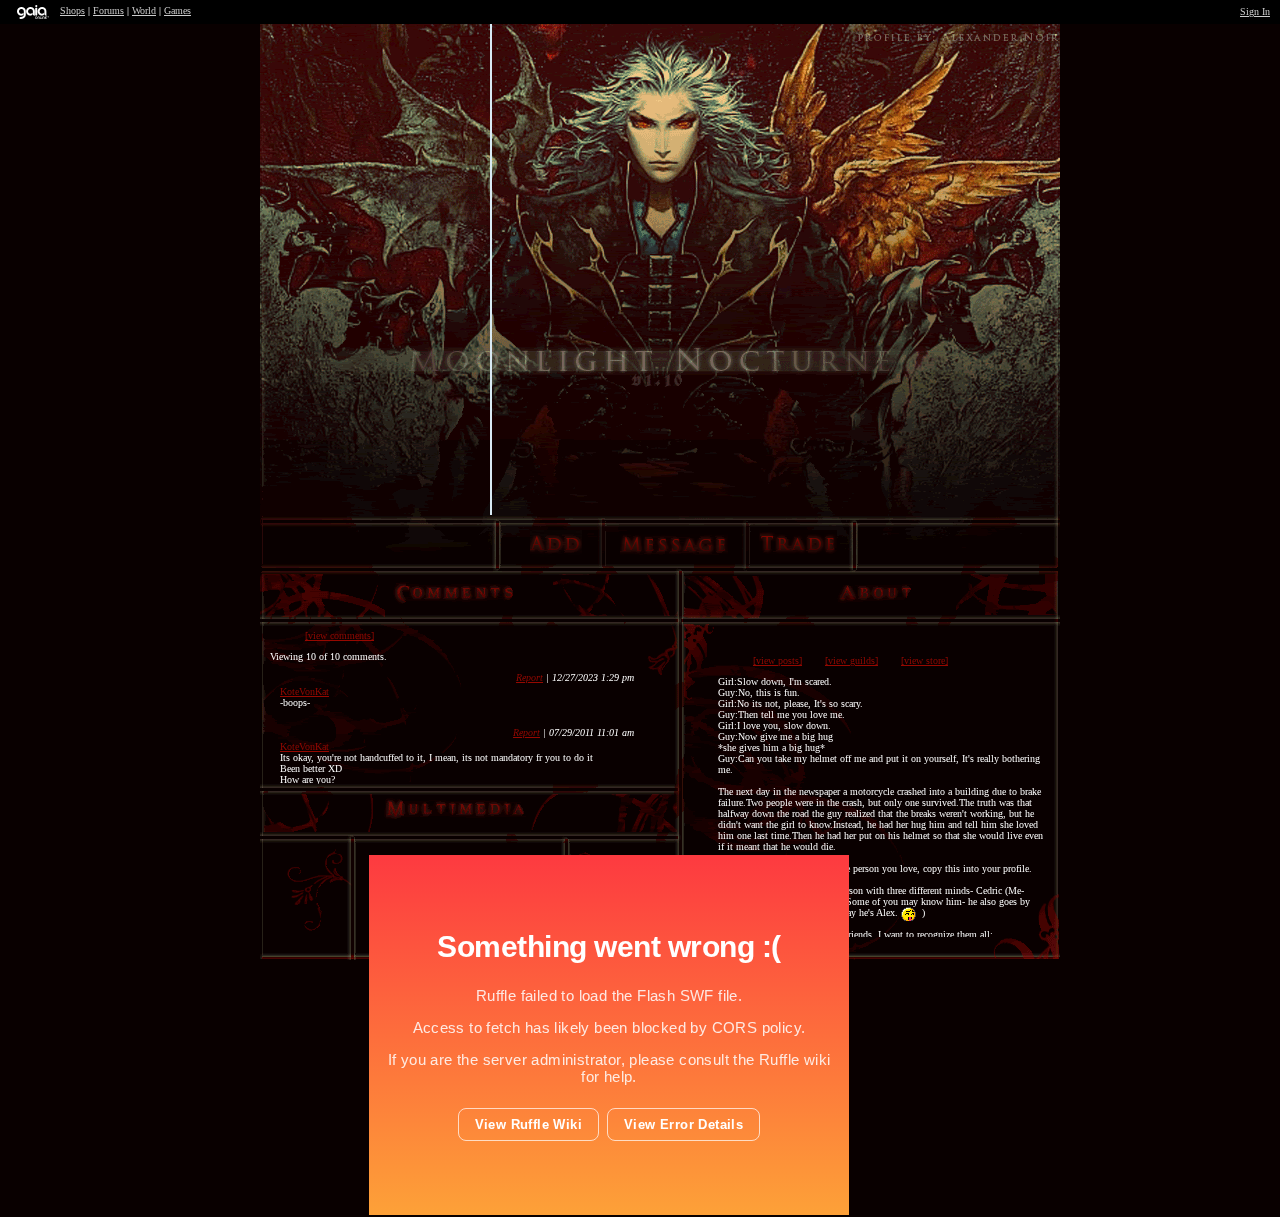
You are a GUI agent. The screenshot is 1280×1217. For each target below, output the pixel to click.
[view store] (924, 660)
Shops (72, 10)
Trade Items (797, 556)
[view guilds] (851, 660)
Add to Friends (556, 556)
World (144, 10)
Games (177, 10)
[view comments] (339, 635)
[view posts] (777, 660)
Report (529, 677)
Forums (108, 10)
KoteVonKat (304, 691)
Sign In (1255, 11)
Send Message (675, 556)
